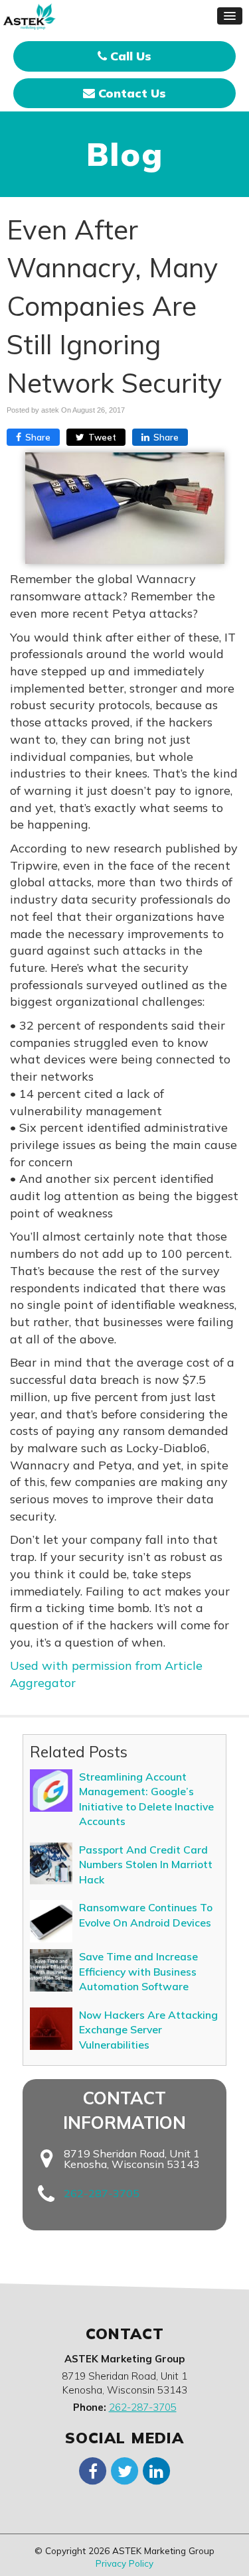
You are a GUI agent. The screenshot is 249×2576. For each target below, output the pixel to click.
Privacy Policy (124, 2563)
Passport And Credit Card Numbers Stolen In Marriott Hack (146, 1864)
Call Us (129, 56)
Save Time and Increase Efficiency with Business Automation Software (138, 1971)
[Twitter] (125, 2470)
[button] (230, 16)
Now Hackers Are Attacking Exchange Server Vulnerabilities (148, 2030)
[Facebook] (93, 2470)
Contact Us (130, 93)
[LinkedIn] (157, 2470)
